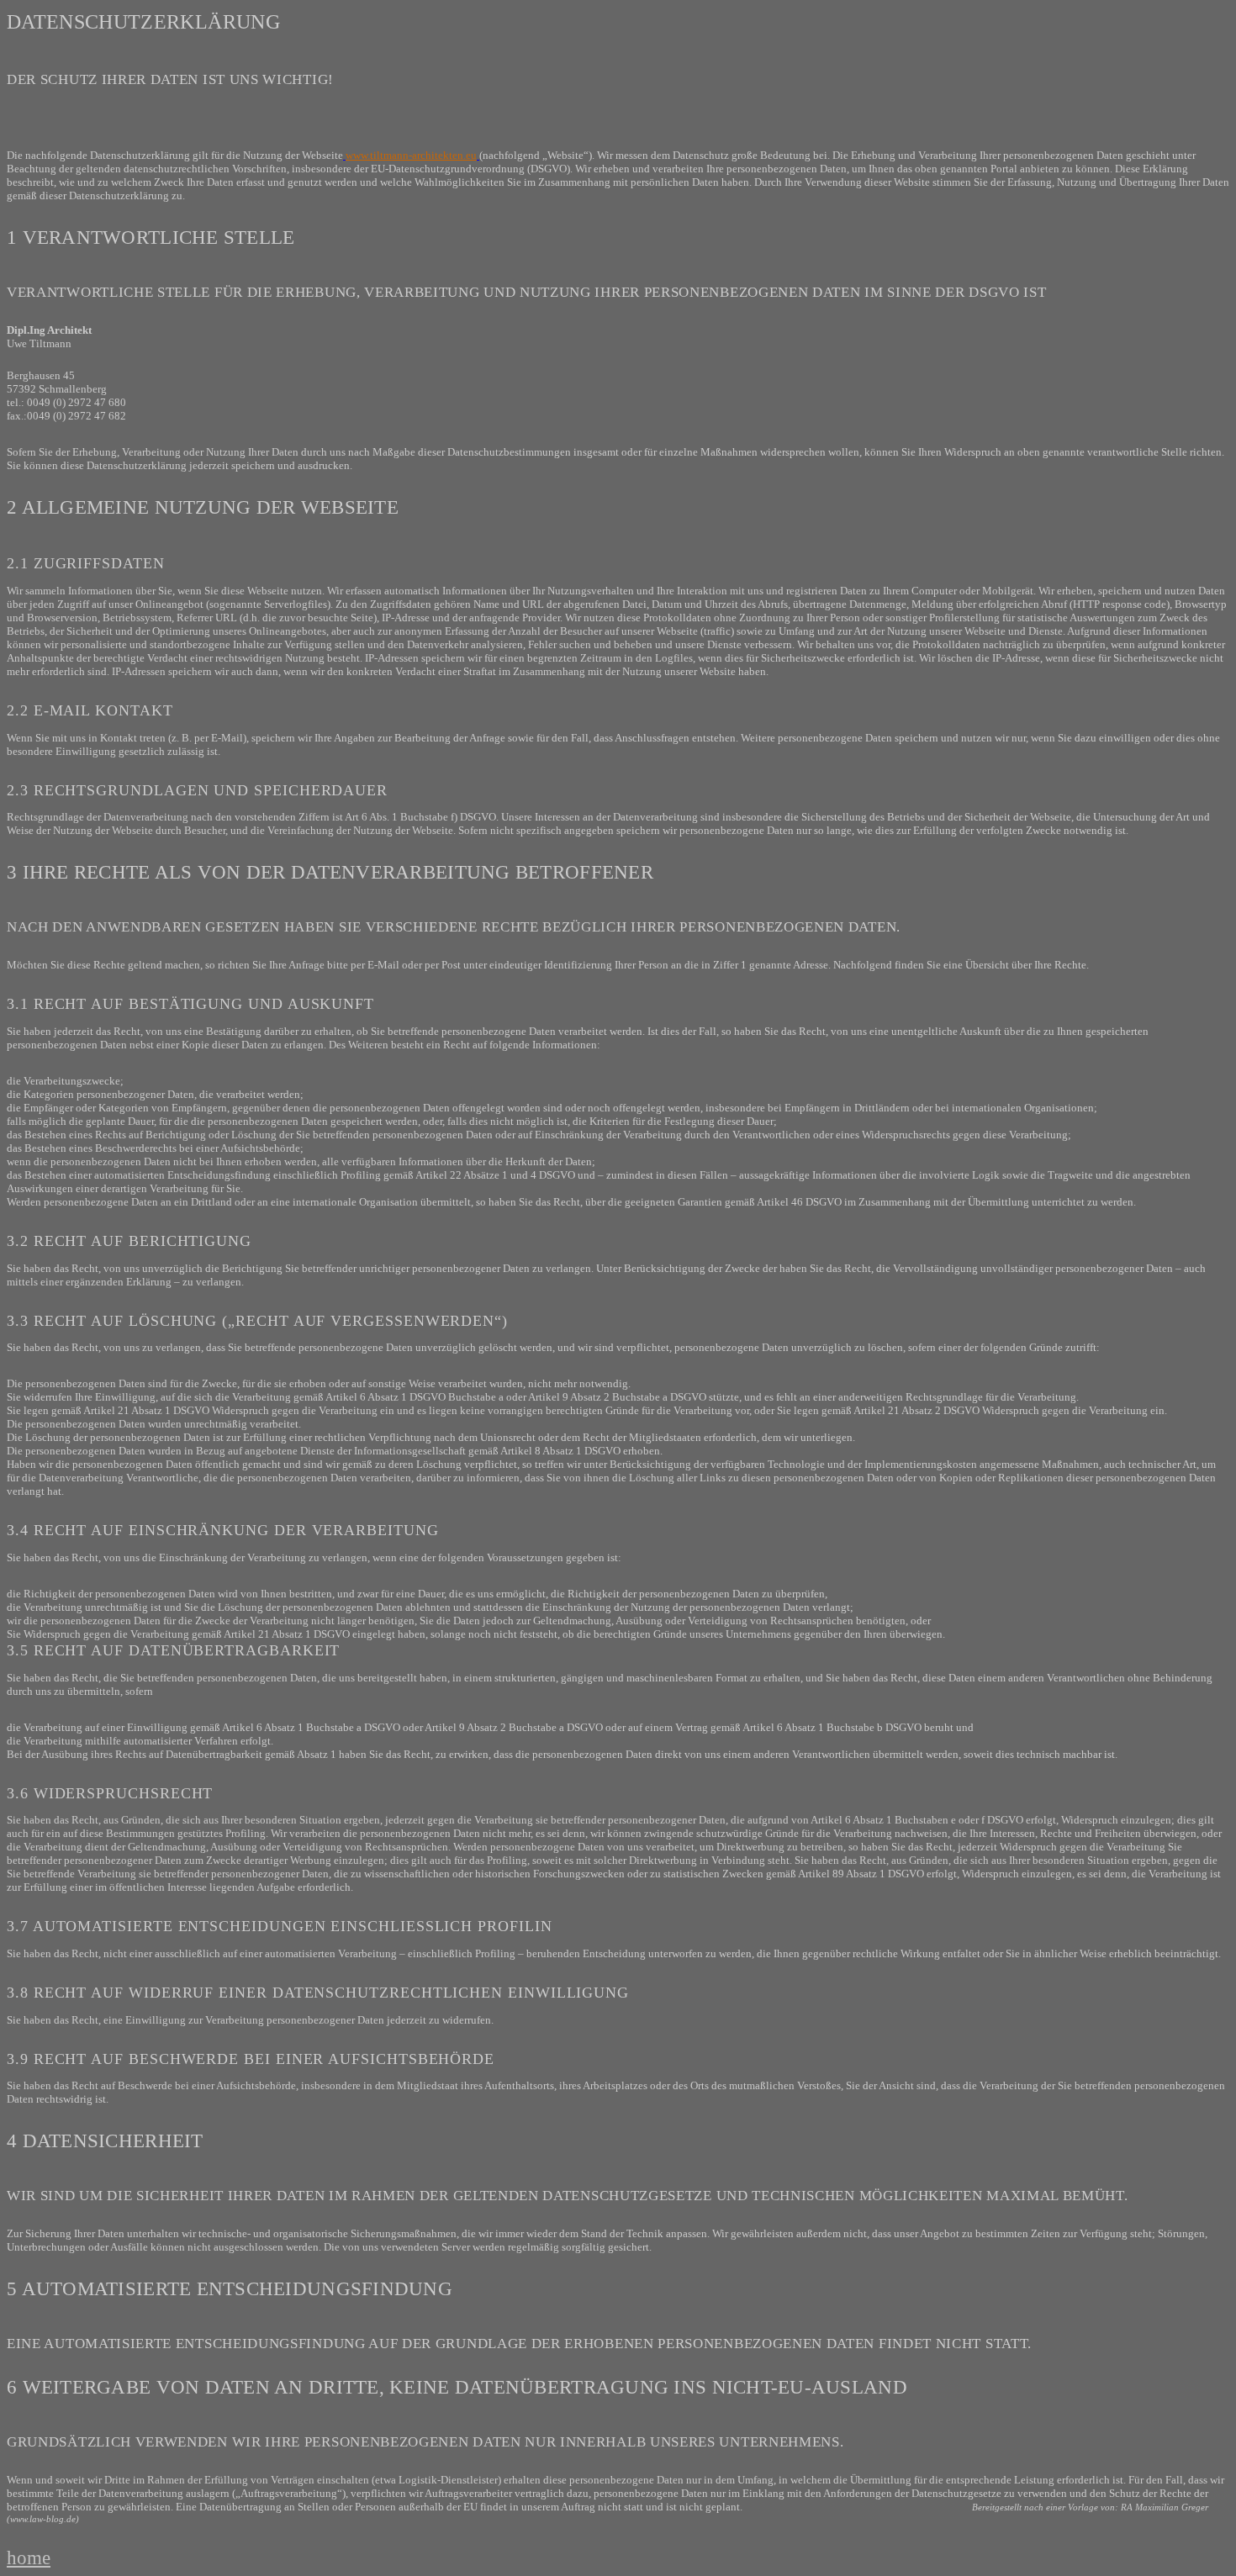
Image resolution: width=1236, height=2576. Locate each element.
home (29, 2558)
